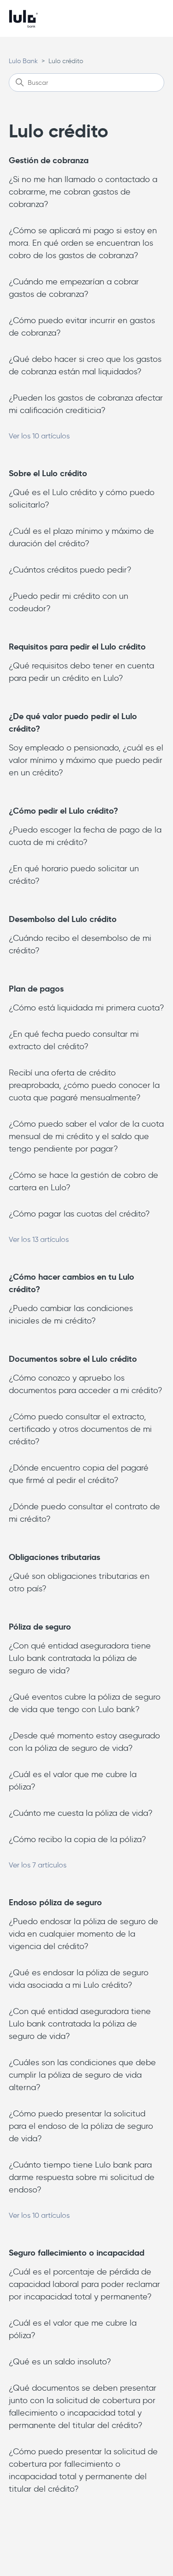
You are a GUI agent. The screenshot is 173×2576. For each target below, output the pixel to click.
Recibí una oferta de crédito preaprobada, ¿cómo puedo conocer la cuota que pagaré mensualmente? (84, 1085)
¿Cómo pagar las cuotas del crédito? (79, 1214)
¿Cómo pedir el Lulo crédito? (63, 811)
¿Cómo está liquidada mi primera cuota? (86, 1008)
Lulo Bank (23, 61)
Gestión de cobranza (49, 160)
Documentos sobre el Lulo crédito (73, 1359)
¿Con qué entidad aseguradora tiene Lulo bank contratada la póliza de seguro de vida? (80, 1658)
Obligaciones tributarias (54, 1557)
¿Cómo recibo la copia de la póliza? (78, 1839)
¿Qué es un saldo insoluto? (60, 2362)
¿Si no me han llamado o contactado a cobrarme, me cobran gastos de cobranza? (83, 192)
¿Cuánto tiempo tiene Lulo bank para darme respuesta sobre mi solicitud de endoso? (82, 2177)
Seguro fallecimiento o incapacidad (77, 2253)
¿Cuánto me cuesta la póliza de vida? (81, 1813)
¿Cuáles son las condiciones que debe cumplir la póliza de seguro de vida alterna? (82, 2075)
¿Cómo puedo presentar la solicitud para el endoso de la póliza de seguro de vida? (81, 2126)
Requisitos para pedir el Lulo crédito (77, 647)
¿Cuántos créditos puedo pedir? (70, 570)
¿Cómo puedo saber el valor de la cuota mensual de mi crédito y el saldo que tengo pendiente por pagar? (86, 1136)
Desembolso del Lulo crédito (63, 919)
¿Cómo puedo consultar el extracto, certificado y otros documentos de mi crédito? (80, 1429)
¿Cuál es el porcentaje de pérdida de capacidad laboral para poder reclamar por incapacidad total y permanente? (84, 2284)
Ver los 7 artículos (38, 1865)
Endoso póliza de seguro (55, 1902)
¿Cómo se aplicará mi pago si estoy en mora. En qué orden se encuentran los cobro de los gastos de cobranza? (83, 243)
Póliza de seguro (40, 1627)
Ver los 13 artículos (39, 1239)
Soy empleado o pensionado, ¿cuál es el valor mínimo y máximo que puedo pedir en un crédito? (86, 760)
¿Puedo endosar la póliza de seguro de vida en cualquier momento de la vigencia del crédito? (84, 1934)
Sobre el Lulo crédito (48, 473)
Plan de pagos (36, 989)
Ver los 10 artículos (39, 436)
